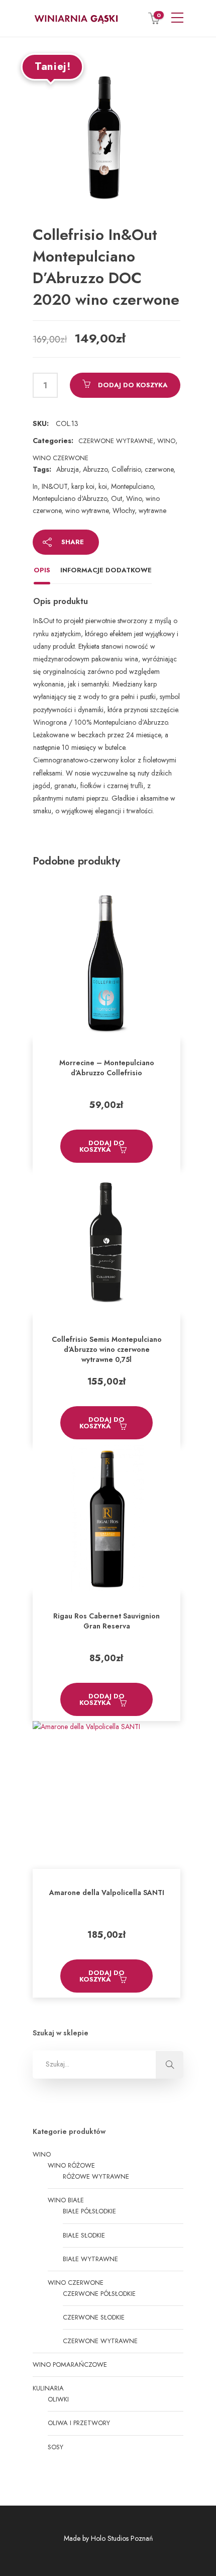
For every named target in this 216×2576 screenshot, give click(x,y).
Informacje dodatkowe (106, 570)
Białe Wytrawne (90, 2259)
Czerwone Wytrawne (116, 441)
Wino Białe (66, 2200)
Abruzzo (95, 469)
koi (103, 486)
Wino (166, 441)
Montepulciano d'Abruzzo (70, 498)
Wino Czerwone (61, 458)
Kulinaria (48, 2388)
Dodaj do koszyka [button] (102, 1146)
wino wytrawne (87, 510)
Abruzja (68, 469)
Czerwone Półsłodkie (99, 2294)
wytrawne (152, 510)
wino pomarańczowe (70, 2365)
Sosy (56, 2447)
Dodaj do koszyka (133, 385)
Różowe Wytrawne (96, 2176)
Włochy (124, 510)
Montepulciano (132, 486)
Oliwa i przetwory (79, 2423)
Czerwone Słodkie (94, 2317)
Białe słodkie (84, 2235)
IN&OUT (55, 486)
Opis (42, 570)
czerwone (159, 469)
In (35, 486)
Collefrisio (126, 469)
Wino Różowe (71, 2165)
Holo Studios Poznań (122, 2538)
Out (117, 498)
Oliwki (58, 2399)
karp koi (83, 486)
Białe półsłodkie (89, 2211)
